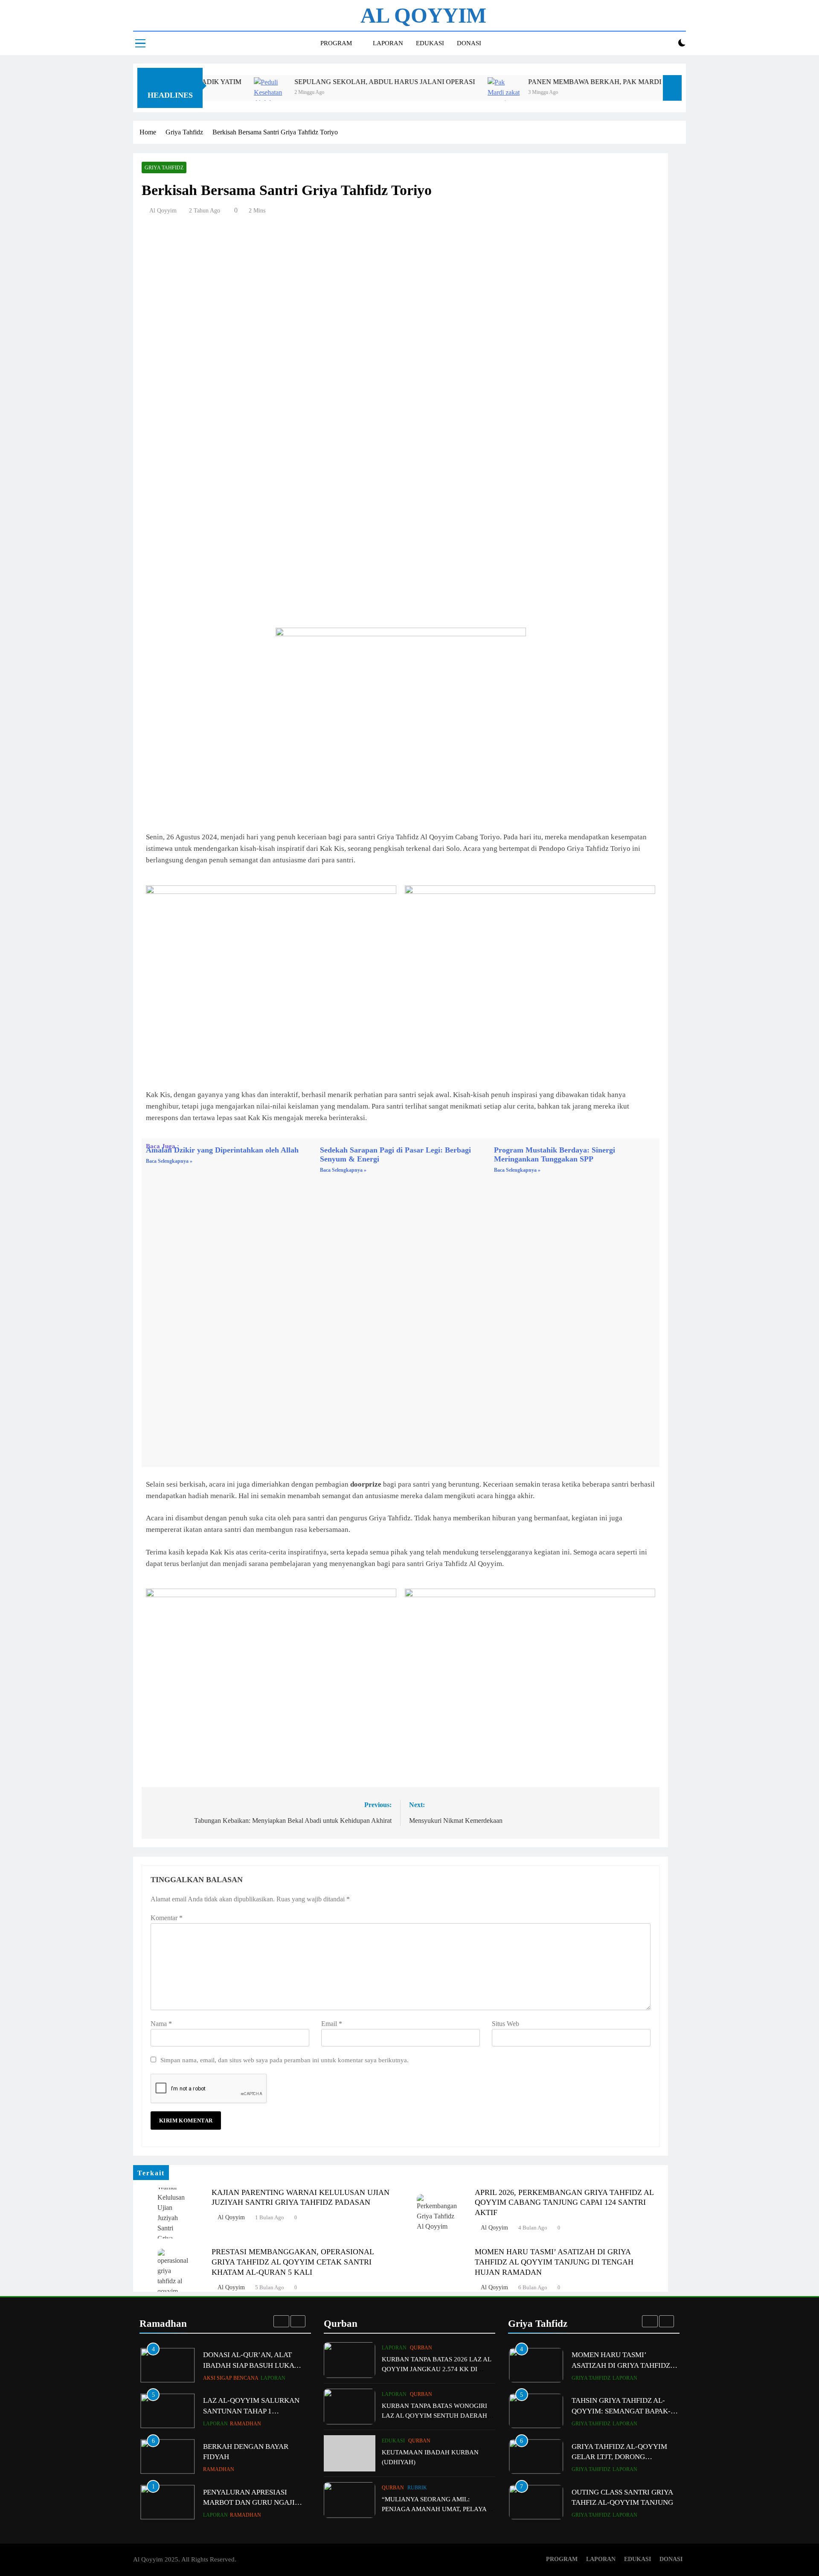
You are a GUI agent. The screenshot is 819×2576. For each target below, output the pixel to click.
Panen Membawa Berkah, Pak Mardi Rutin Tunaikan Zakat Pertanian (584, 82)
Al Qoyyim (163, 211)
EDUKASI (430, 43)
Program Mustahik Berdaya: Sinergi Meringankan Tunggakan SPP (555, 1154)
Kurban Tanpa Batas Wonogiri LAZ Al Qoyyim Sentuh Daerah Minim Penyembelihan (434, 2415)
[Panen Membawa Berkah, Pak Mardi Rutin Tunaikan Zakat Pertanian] (430, 93)
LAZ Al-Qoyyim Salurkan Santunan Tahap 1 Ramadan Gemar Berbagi (251, 2367)
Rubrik (417, 2488)
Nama (161, 2024)
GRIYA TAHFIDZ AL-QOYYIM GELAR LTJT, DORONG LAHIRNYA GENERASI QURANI (623, 2428)
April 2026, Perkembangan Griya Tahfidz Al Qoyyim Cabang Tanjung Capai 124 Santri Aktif (564, 2203)
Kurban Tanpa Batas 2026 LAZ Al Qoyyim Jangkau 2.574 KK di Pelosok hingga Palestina (436, 2369)
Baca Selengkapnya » (169, 1161)
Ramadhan (245, 2379)
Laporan (215, 2379)
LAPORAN (388, 43)
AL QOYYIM (423, 15)
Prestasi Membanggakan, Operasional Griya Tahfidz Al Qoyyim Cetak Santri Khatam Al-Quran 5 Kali (293, 2262)
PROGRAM (336, 43)
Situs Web (505, 2024)
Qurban (421, 2348)
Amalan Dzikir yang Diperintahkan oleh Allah (222, 1150)
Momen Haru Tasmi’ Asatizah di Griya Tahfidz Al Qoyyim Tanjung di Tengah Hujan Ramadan (554, 2262)
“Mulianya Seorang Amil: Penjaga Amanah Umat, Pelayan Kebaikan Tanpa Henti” (437, 2509)
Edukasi (393, 2441)
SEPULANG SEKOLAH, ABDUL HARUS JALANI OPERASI (311, 82)
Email (332, 2024)
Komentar (167, 1918)
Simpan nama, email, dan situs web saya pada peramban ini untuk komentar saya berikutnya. (285, 2060)
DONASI (469, 43)
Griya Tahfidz (164, 168)
